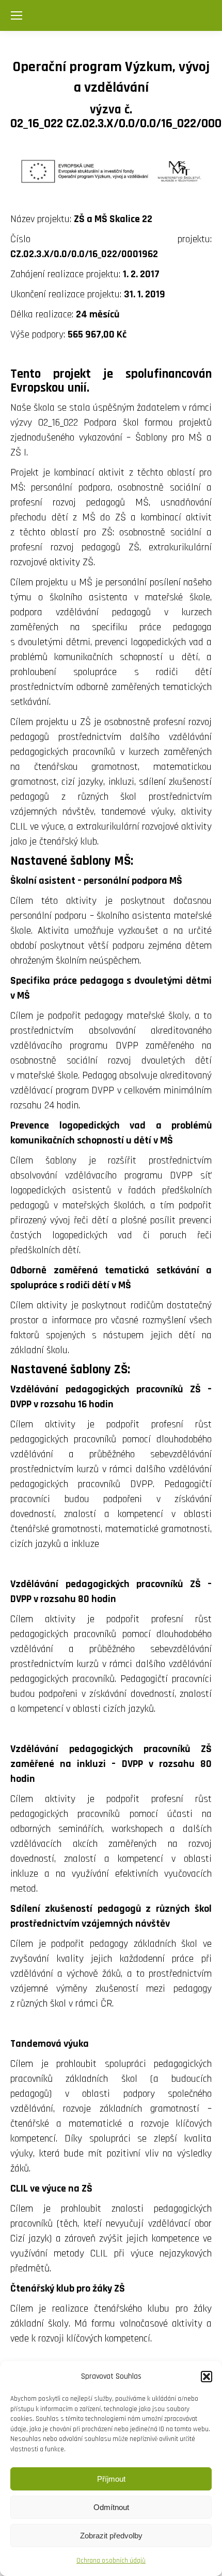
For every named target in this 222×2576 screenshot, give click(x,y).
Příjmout (111, 2479)
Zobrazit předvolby (111, 2536)
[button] (207, 2377)
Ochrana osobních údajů (111, 2561)
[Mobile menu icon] (17, 15)
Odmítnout (111, 2507)
